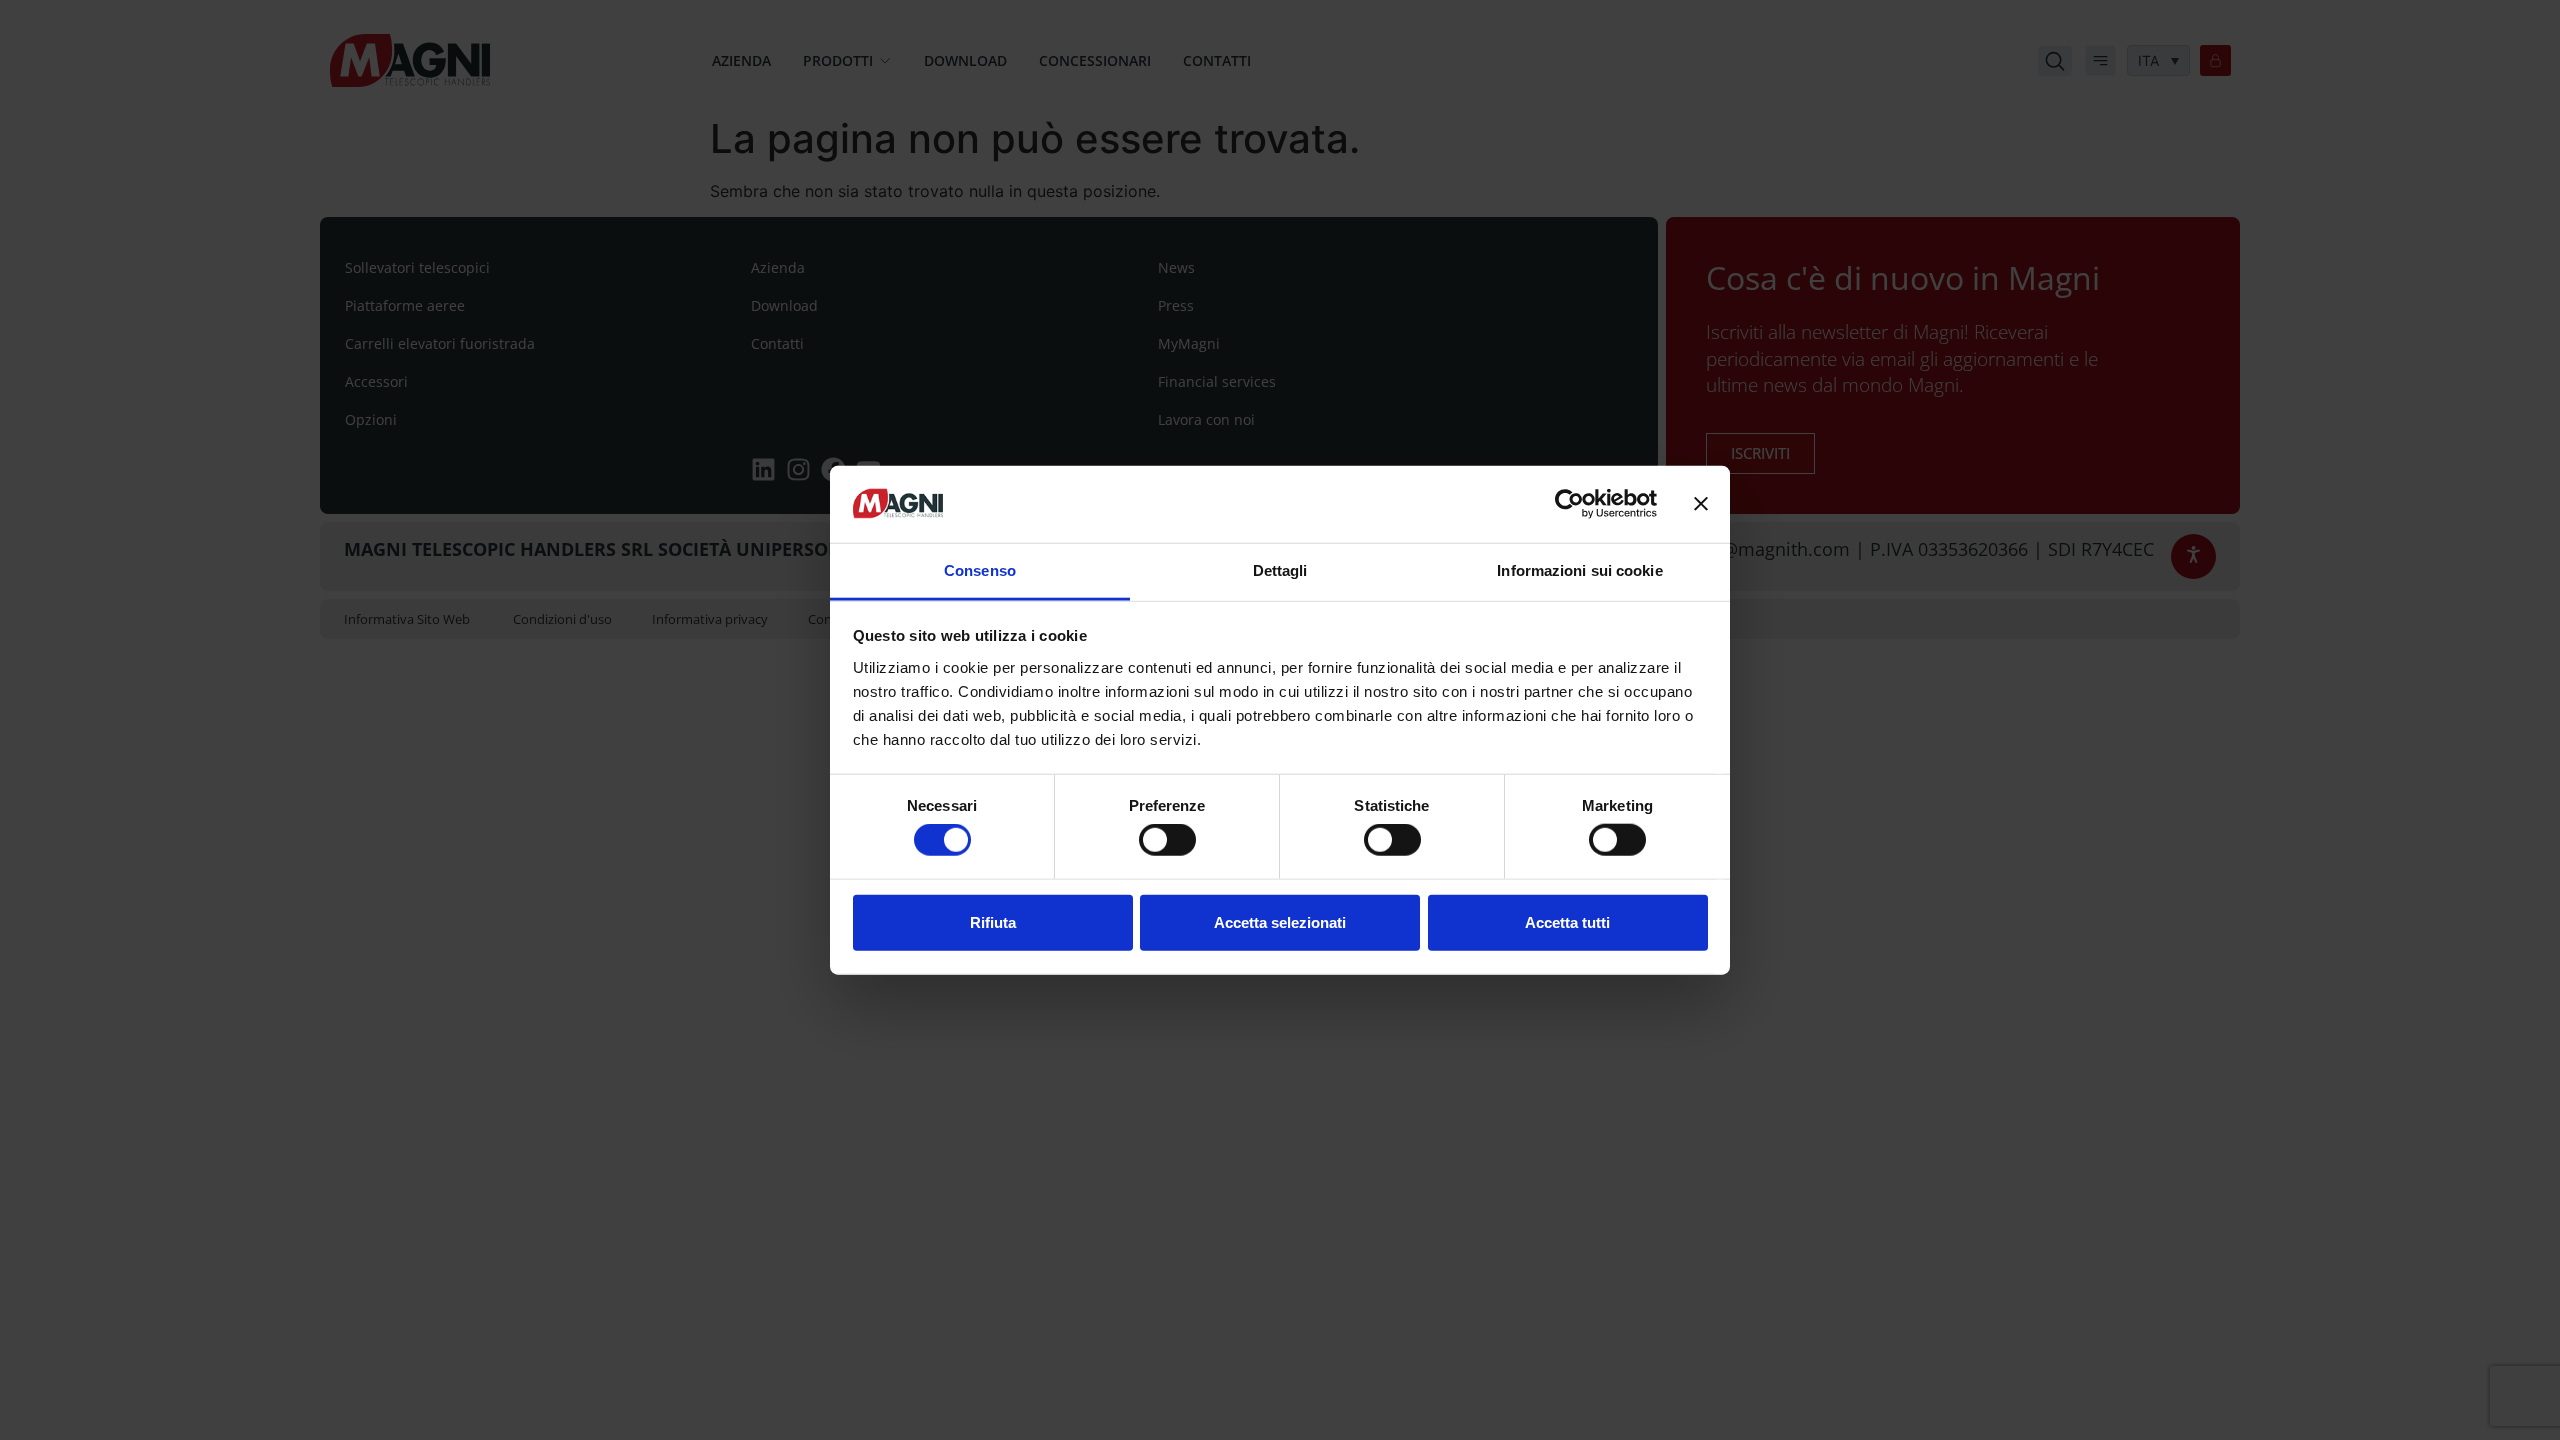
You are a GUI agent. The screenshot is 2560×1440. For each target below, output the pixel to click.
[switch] (1167, 840)
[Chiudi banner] (1701, 504)
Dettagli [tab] (1280, 570)
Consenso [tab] (980, 570)
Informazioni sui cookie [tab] (1579, 570)
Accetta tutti (1567, 921)
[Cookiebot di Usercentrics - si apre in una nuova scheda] (1569, 504)
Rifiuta (993, 921)
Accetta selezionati (1280, 921)
